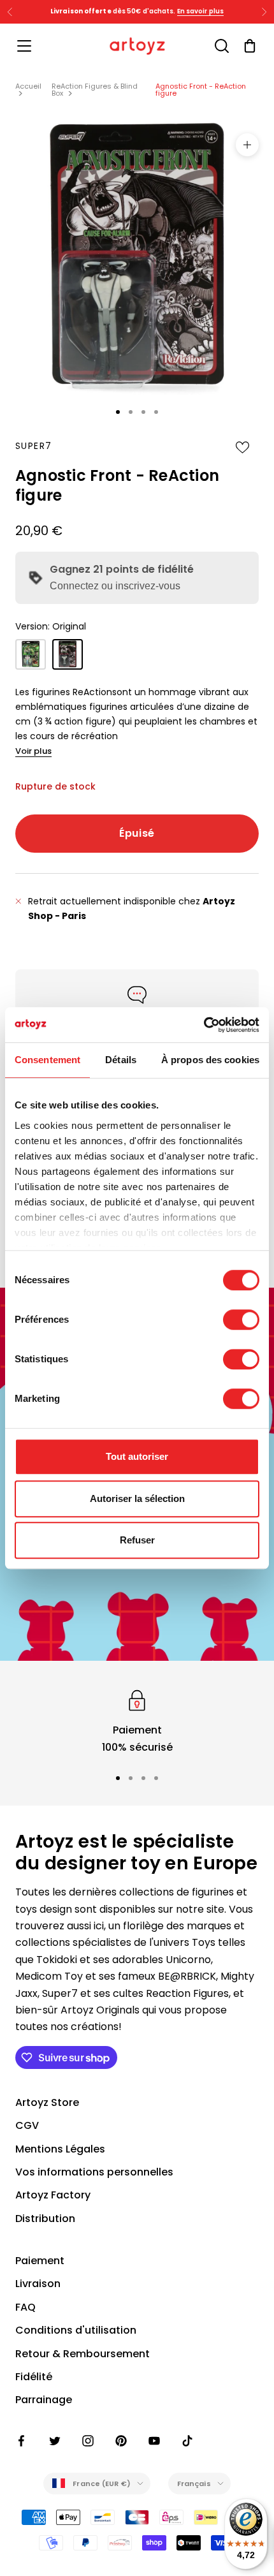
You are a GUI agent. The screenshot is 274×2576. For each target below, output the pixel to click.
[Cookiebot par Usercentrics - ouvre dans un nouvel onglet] (204, 1025)
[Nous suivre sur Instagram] (88, 2441)
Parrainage (44, 2400)
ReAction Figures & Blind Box (95, 90)
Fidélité (34, 2377)
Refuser (137, 1540)
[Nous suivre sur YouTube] (154, 2441)
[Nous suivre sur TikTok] (187, 2441)
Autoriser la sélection (137, 1498)
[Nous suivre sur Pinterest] (121, 2441)
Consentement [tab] (47, 1060)
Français (194, 2484)
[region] (137, 1721)
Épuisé (137, 833)
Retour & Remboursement (83, 2354)
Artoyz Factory (53, 2195)
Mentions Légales (60, 2149)
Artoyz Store (47, 2102)
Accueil (28, 86)
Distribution (45, 2219)
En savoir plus (200, 11)
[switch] (241, 1320)
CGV (27, 2125)
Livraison (38, 2284)
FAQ (25, 2307)
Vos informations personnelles (94, 2172)
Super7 (33, 446)
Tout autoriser (137, 1456)
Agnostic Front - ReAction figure (201, 90)
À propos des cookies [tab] (210, 1060)
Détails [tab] (121, 1060)
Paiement (40, 2261)
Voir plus (33, 751)
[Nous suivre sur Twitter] (55, 2441)
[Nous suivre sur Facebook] (22, 2441)
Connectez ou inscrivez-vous (115, 586)
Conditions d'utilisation (76, 2330)
